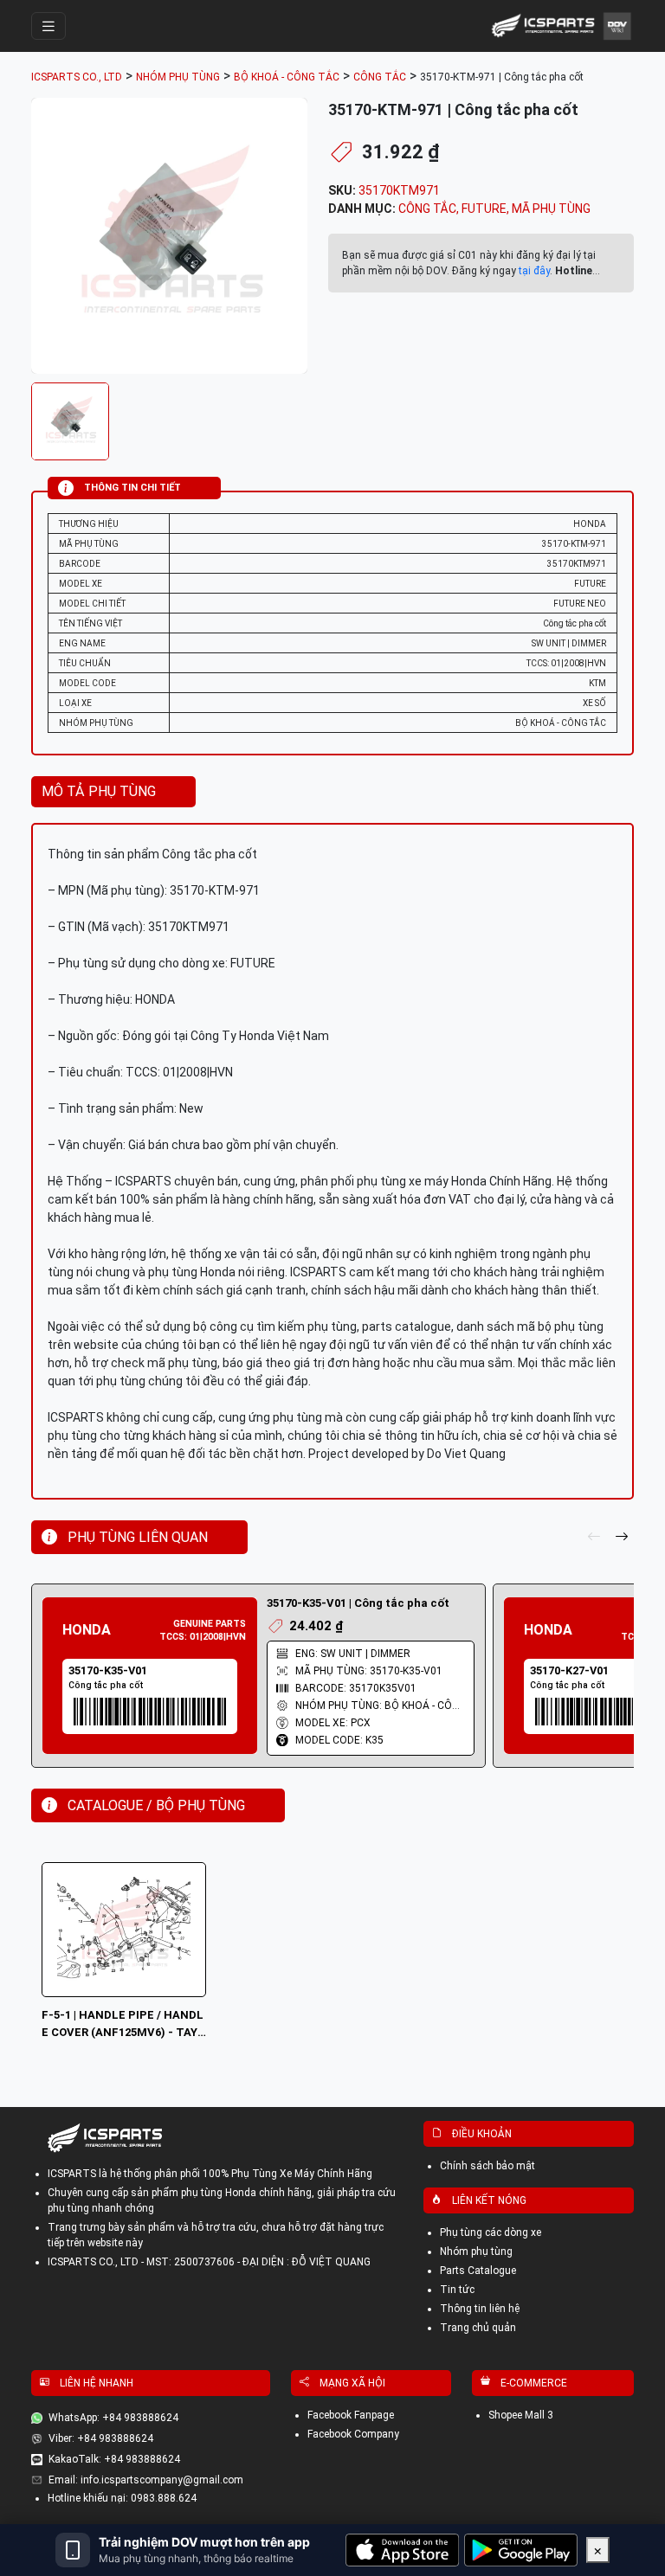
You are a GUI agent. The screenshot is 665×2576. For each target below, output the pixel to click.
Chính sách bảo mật (487, 2166)
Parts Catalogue (478, 2271)
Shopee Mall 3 (521, 2415)
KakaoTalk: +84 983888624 (114, 2459)
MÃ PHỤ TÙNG (551, 209)
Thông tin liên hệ (480, 2309)
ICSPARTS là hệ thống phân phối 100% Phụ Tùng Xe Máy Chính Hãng (210, 2174)
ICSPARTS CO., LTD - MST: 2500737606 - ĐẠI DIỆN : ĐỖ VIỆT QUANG (209, 2262)
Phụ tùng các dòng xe (491, 2232)
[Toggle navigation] (48, 26)
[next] (622, 1538)
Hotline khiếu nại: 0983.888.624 (122, 2498)
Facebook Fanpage (351, 2415)
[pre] (594, 1538)
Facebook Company (353, 2434)
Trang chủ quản (478, 2328)
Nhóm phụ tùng (476, 2252)
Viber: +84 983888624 (101, 2438)
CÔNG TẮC (427, 209)
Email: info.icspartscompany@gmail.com (146, 2480)
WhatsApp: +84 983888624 (113, 2418)
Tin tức (457, 2290)
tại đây (534, 271)
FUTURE (484, 209)
